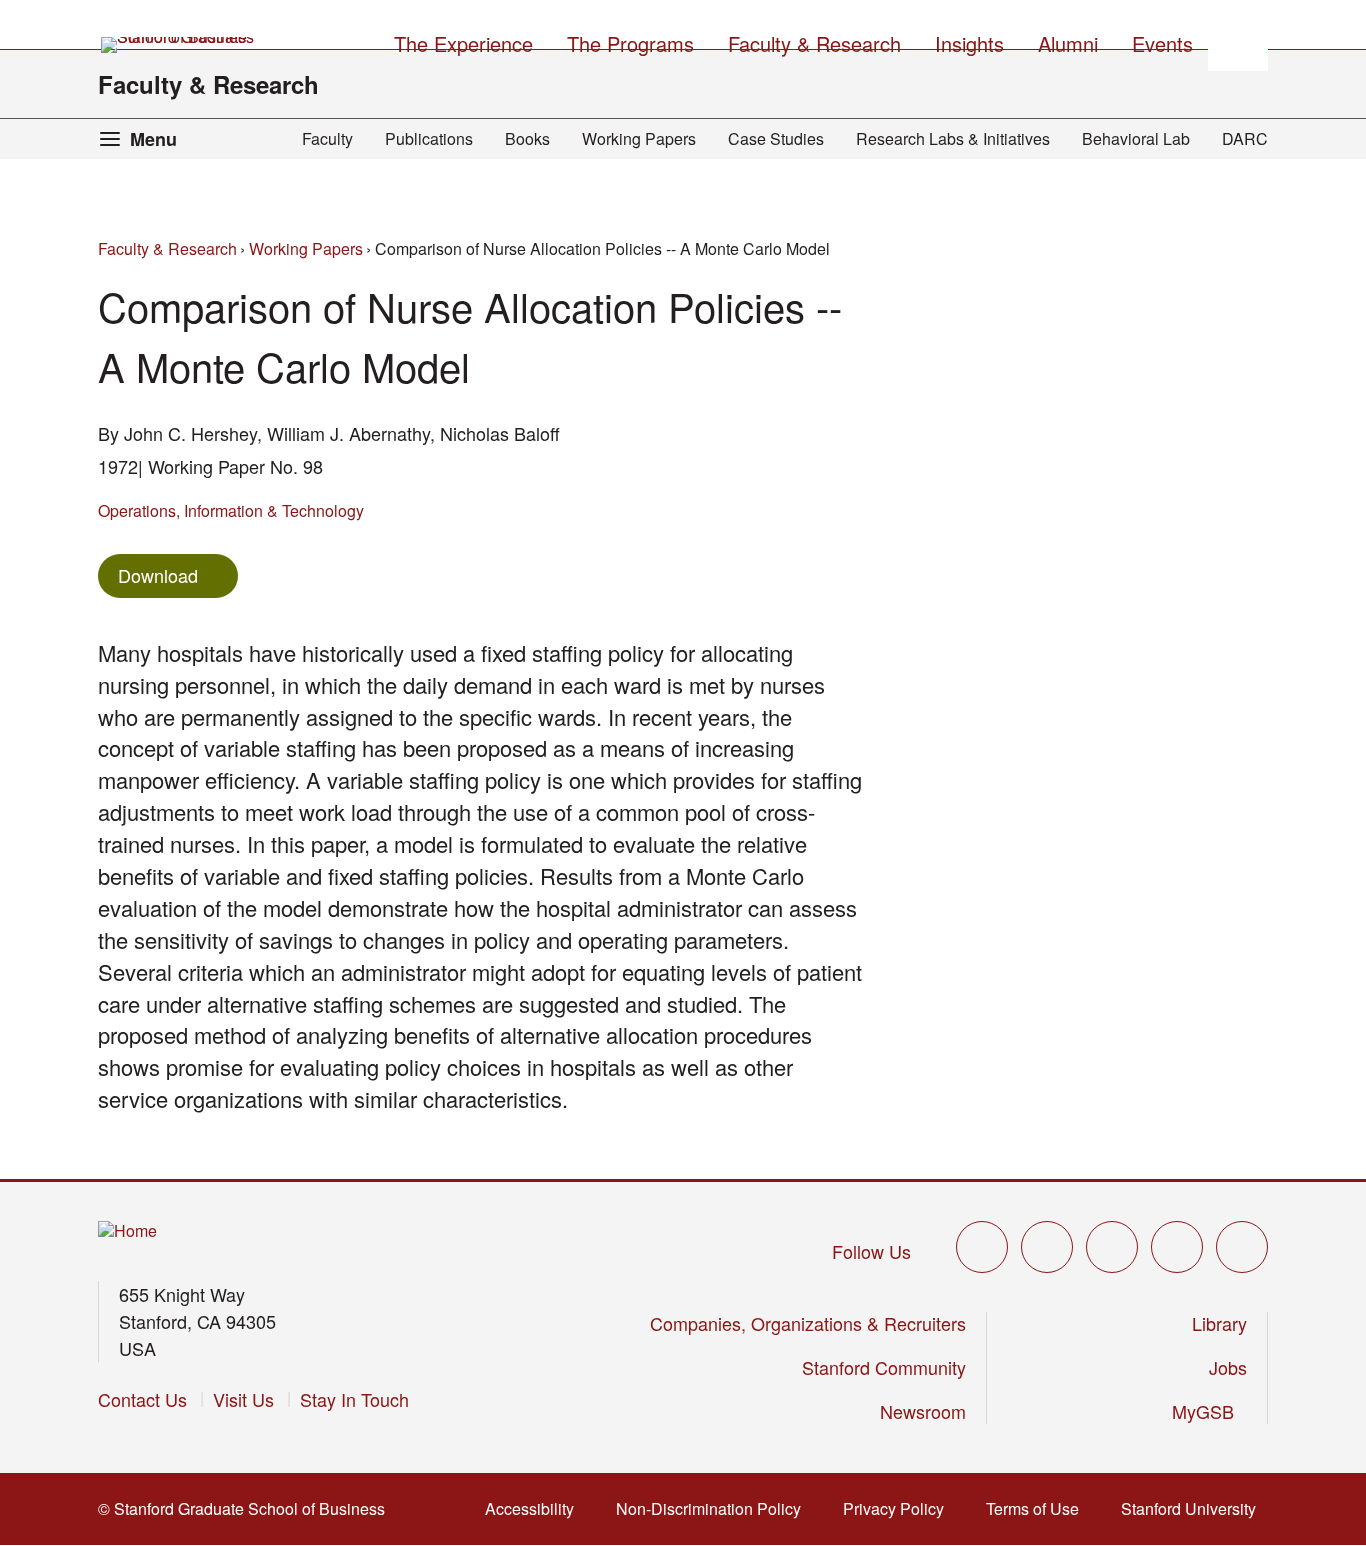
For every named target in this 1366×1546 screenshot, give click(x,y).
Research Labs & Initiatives (953, 138)
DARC (1245, 138)
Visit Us (243, 1399)
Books (527, 138)
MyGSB (1209, 1411)
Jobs (1228, 1367)
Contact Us (142, 1399)
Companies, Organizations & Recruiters (808, 1323)
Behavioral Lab (1136, 138)
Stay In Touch (354, 1399)
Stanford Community (884, 1367)
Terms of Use (1038, 1508)
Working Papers (639, 138)
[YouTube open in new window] (1177, 1247)
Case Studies (776, 138)
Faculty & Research (208, 84)
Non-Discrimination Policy (714, 1508)
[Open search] (1238, 41)
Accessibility (535, 1508)
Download (158, 575)
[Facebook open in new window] (1047, 1247)
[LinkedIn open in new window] (1242, 1247)
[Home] (127, 1231)
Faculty (327, 138)
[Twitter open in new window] (982, 1247)
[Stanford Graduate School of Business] (179, 45)
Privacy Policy (899, 1508)
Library (1219, 1323)
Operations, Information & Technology (231, 510)
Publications (429, 138)
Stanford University (1194, 1508)
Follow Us (871, 1251)
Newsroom (923, 1411)
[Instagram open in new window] (1112, 1247)
